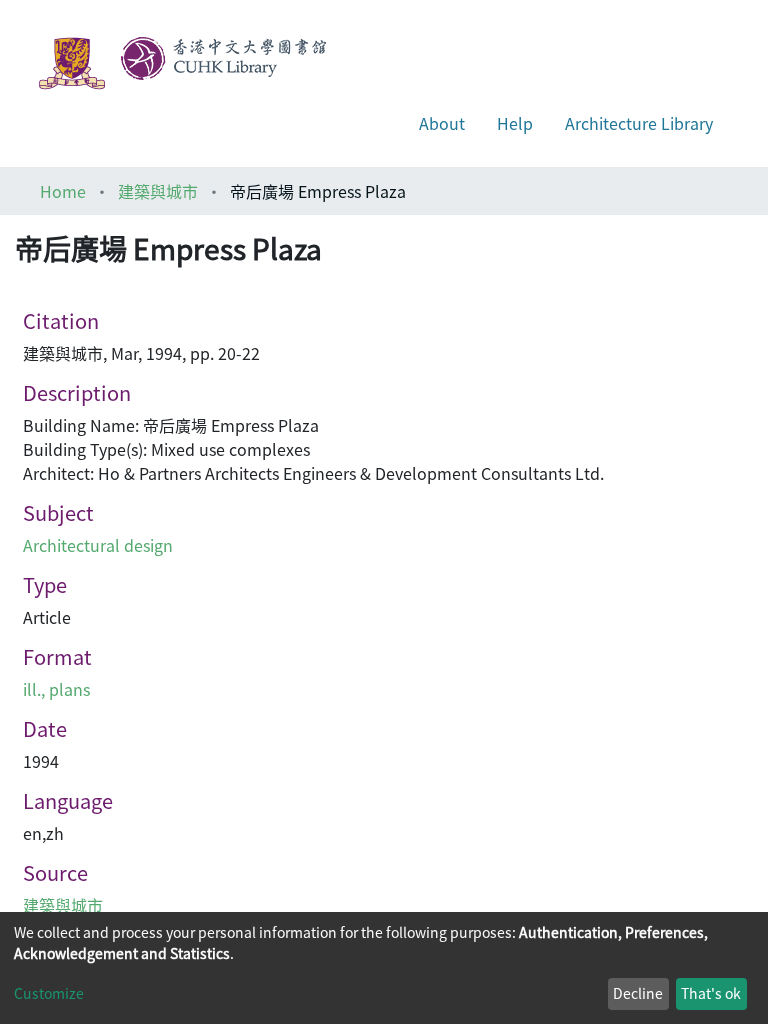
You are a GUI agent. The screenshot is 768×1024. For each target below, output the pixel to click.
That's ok (711, 993)
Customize (49, 993)
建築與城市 (158, 191)
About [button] (442, 123)
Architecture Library (639, 123)
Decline (638, 993)
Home (63, 191)
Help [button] (515, 123)
